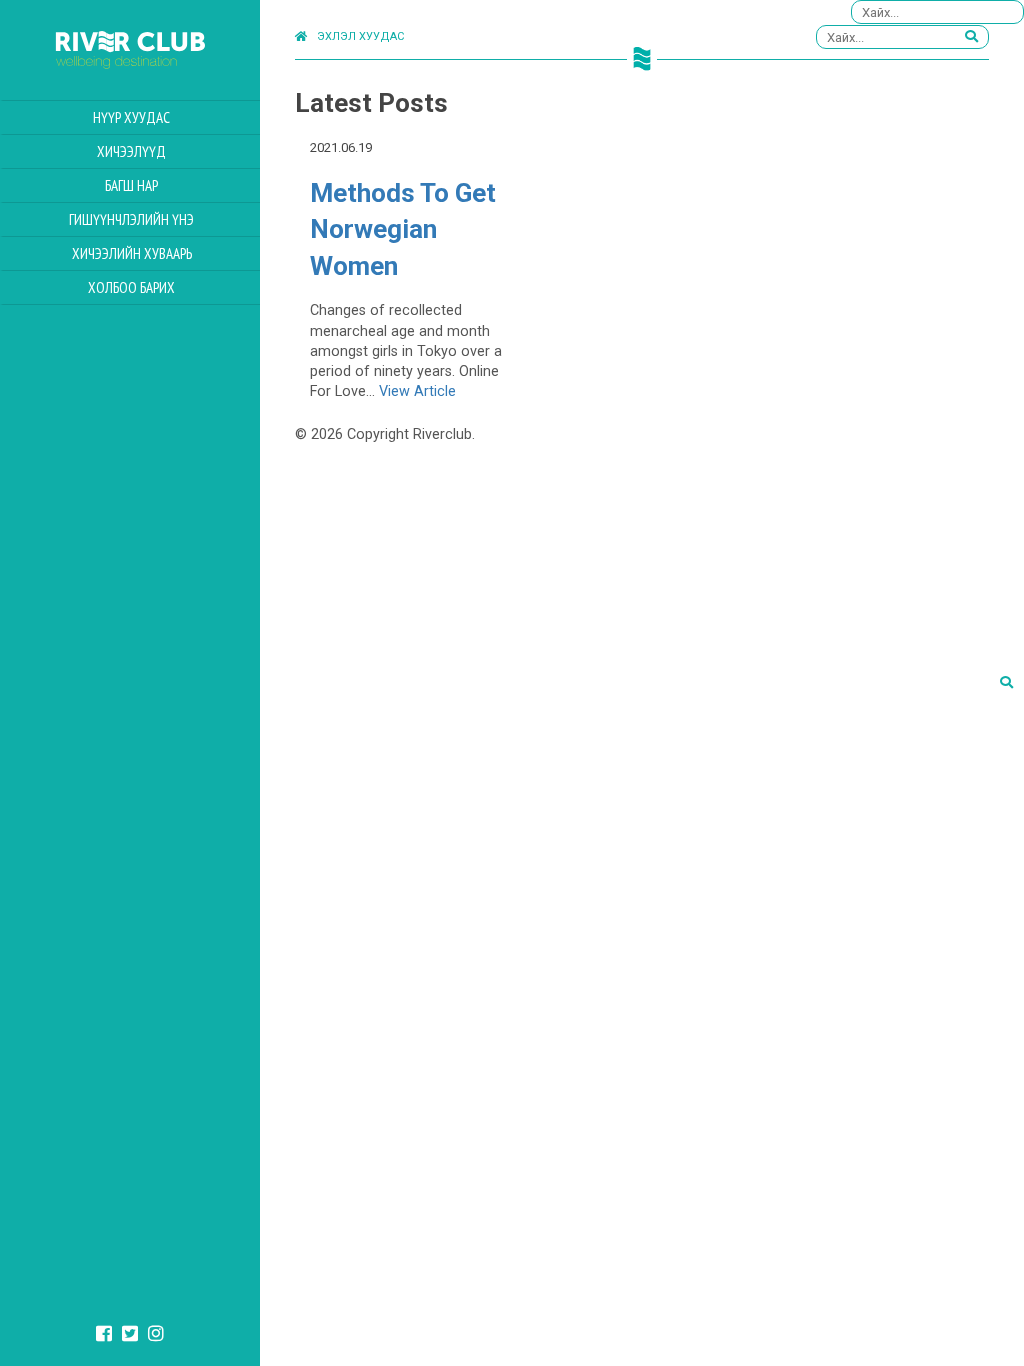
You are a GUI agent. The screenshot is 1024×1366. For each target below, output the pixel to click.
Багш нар (131, 185)
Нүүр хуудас (131, 117)
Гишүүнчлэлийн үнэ (131, 219)
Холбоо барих (131, 287)
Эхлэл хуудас (360, 36)
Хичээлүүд (131, 151)
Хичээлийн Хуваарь (132, 253)
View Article (417, 391)
